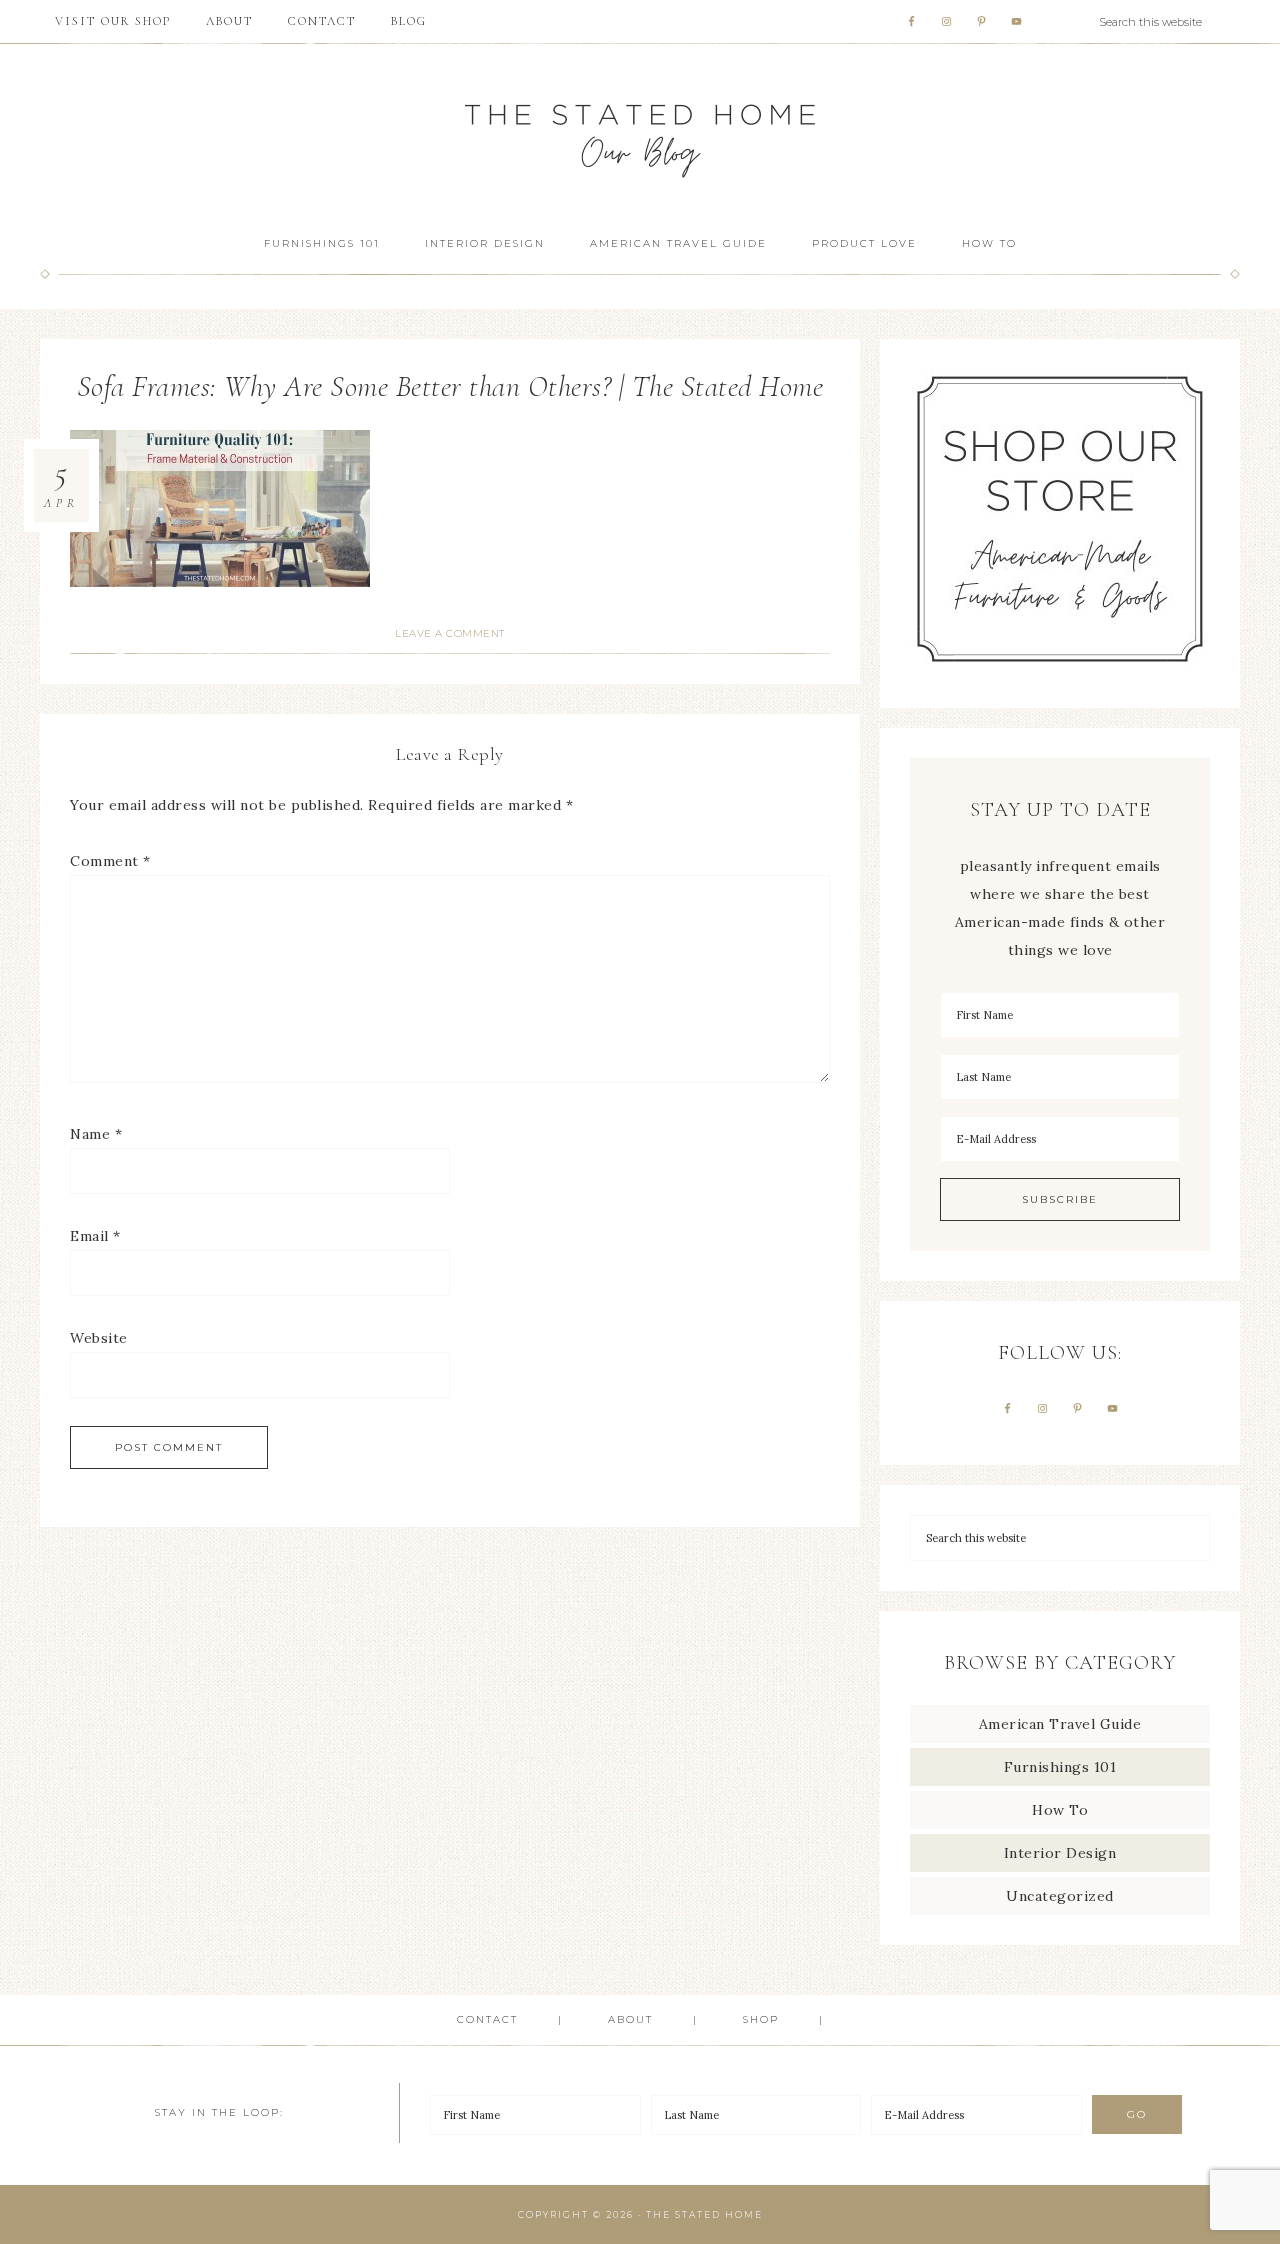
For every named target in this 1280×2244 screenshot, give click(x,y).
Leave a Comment (450, 633)
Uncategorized (1060, 1896)
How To (1060, 1810)
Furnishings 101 (1060, 1767)
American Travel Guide (1060, 1724)
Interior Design (1060, 1853)
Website (99, 1338)
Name (96, 1134)
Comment (110, 861)
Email (95, 1236)
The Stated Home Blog (640, 131)
